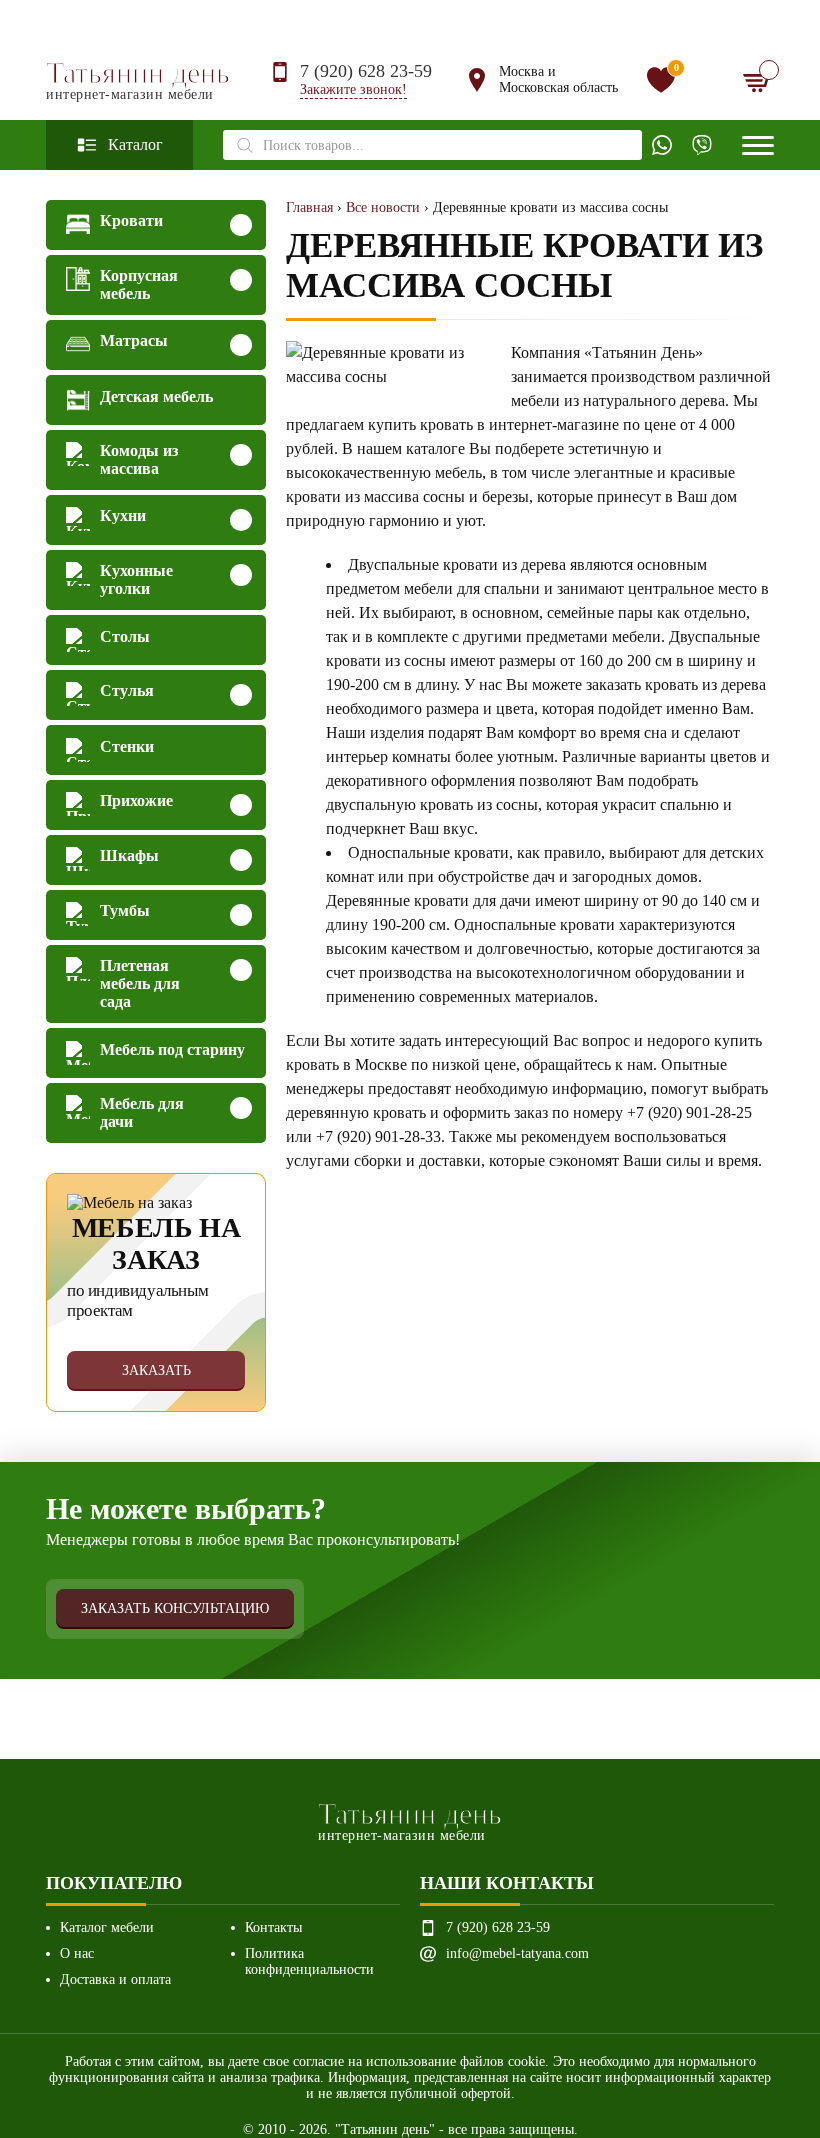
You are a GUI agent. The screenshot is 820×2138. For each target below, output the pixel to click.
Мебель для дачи (142, 1112)
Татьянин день (138, 80)
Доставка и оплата (115, 1979)
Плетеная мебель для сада (140, 983)
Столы (125, 636)
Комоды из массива (139, 459)
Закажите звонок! (353, 89)
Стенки (127, 746)
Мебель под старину (172, 1049)
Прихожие (136, 800)
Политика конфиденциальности (309, 1961)
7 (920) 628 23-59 (366, 71)
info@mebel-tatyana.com (517, 1953)
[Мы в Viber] (702, 145)
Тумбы (125, 910)
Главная (309, 207)
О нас (77, 1953)
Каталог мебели (107, 1927)
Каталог (135, 144)
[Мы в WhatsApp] (662, 145)
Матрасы (134, 340)
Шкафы (129, 855)
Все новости (383, 207)
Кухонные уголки (136, 579)
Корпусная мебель (139, 284)
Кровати (131, 220)
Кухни (123, 515)
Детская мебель (156, 396)
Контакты (273, 1927)
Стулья (127, 690)
